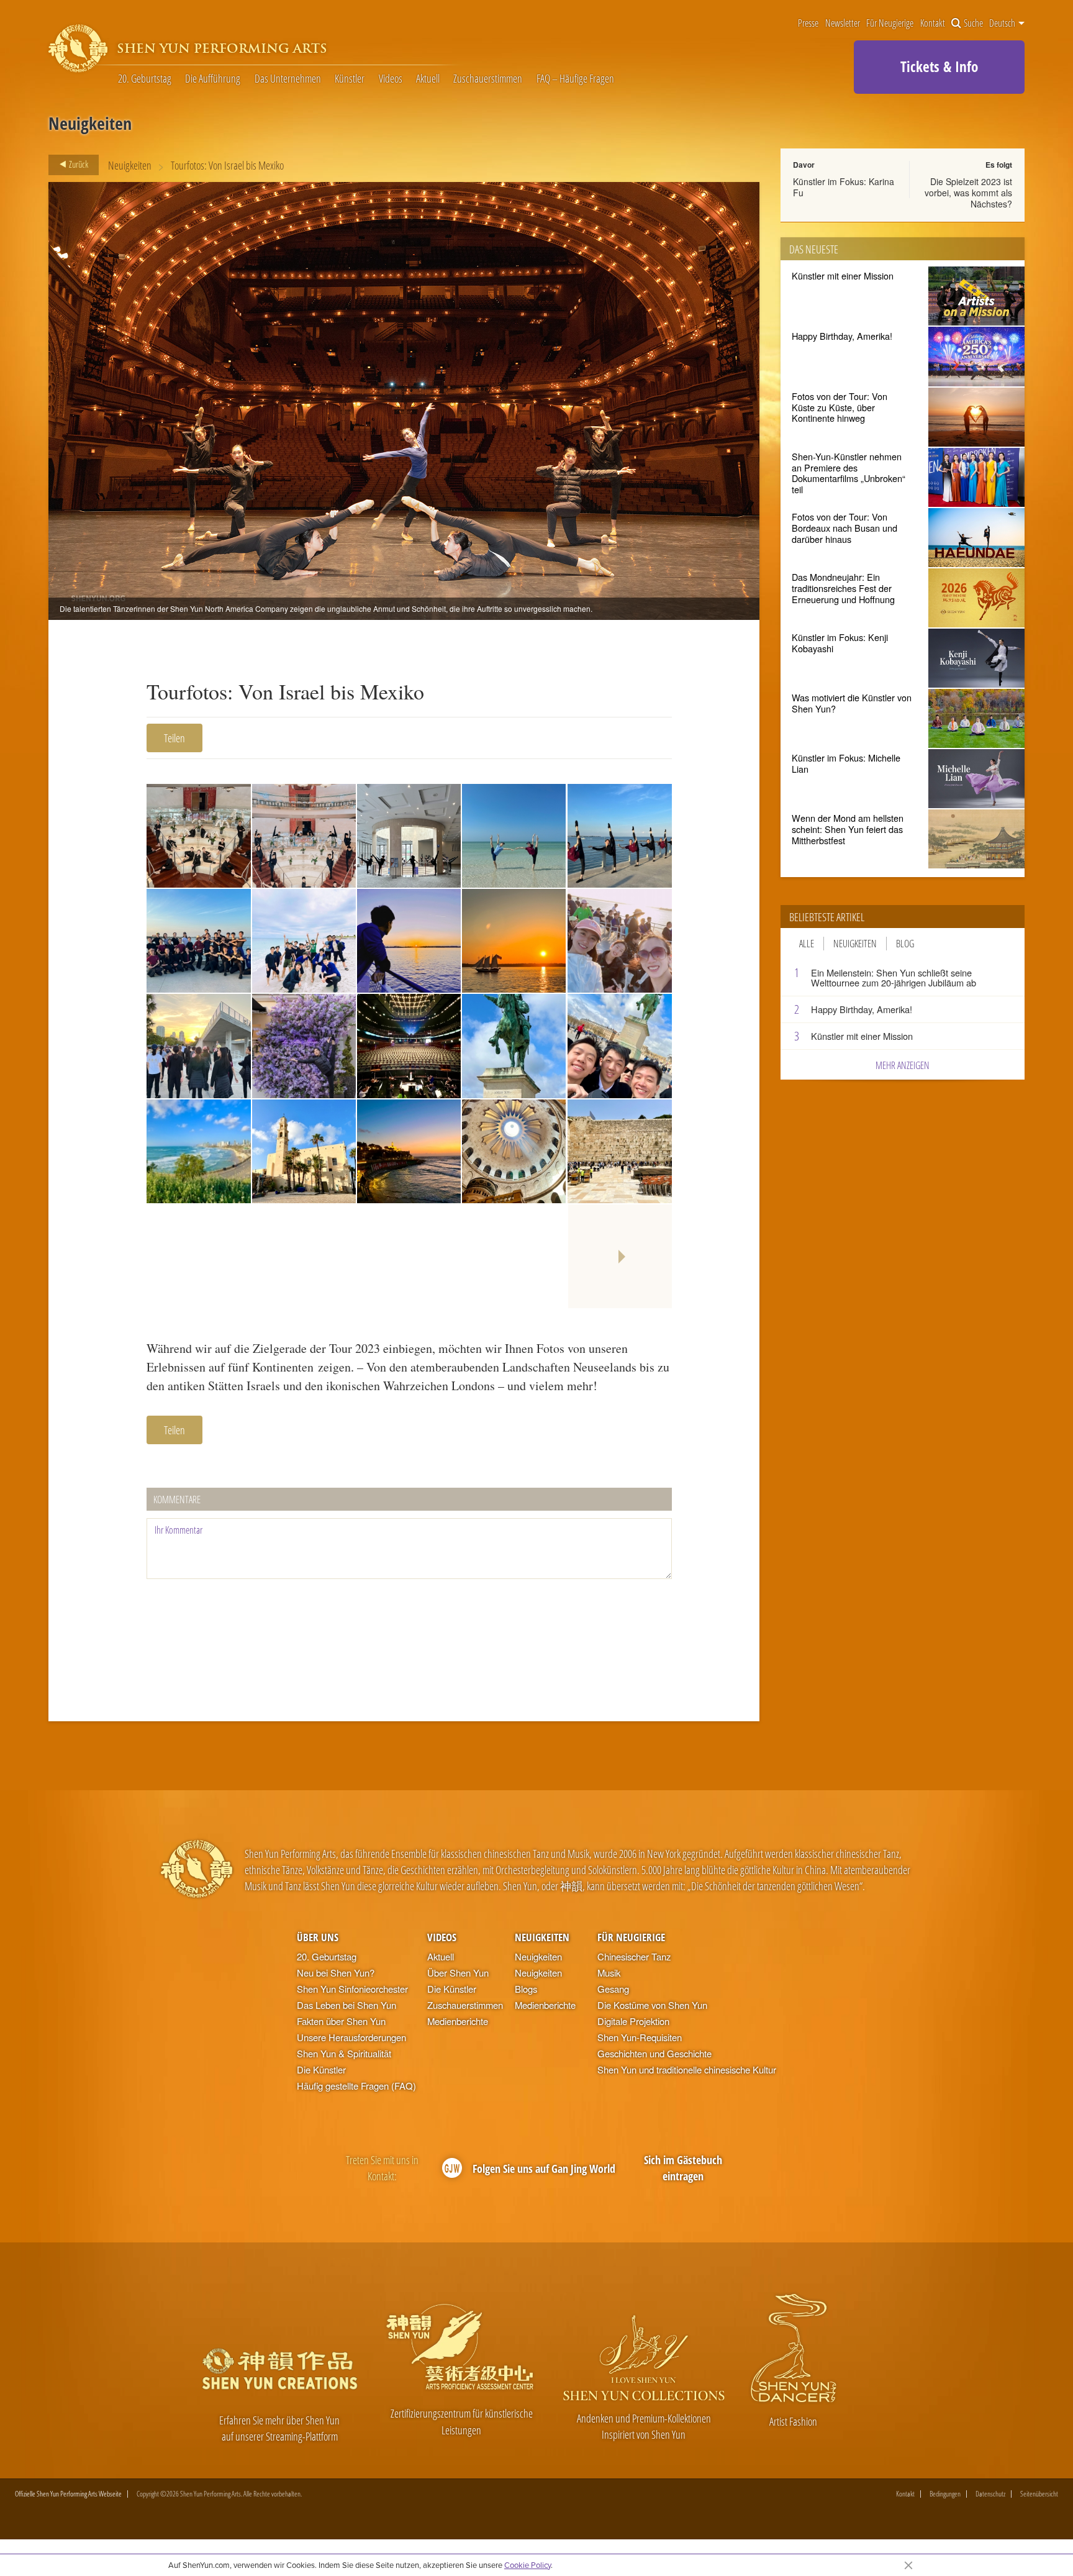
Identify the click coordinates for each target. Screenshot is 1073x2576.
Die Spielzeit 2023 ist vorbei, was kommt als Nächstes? (968, 193)
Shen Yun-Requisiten (640, 2037)
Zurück (78, 164)
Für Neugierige (890, 23)
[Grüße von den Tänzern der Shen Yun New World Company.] (198, 941)
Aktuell (428, 78)
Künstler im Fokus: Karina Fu (844, 187)
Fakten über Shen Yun (341, 2021)
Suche (973, 23)
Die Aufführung (213, 78)
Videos (391, 78)
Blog (905, 944)
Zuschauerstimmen (488, 78)
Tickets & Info (939, 66)
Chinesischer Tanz (634, 1956)
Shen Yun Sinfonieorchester (352, 1989)
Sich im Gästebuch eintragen (683, 2168)
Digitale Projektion (633, 2021)
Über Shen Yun (458, 1973)
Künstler (350, 78)
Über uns (318, 1937)
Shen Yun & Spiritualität (344, 2053)
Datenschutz (990, 2494)
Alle (807, 944)
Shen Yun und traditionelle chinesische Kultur (687, 2069)
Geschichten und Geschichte (654, 2053)
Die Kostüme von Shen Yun (652, 2005)
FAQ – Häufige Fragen (575, 78)
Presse (808, 23)
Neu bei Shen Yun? (336, 1973)
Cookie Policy (527, 2565)
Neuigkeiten (130, 165)
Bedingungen (945, 2494)
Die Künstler (321, 2069)
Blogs (526, 1989)
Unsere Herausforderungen (351, 2037)
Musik (609, 1973)
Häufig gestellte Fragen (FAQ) (356, 2086)
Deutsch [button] (1003, 23)
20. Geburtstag (145, 78)
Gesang (613, 1989)
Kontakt (933, 23)
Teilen (174, 738)
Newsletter (843, 23)
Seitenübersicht (1039, 2494)
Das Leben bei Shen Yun (346, 2005)
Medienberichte (458, 2021)
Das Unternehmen (288, 78)
